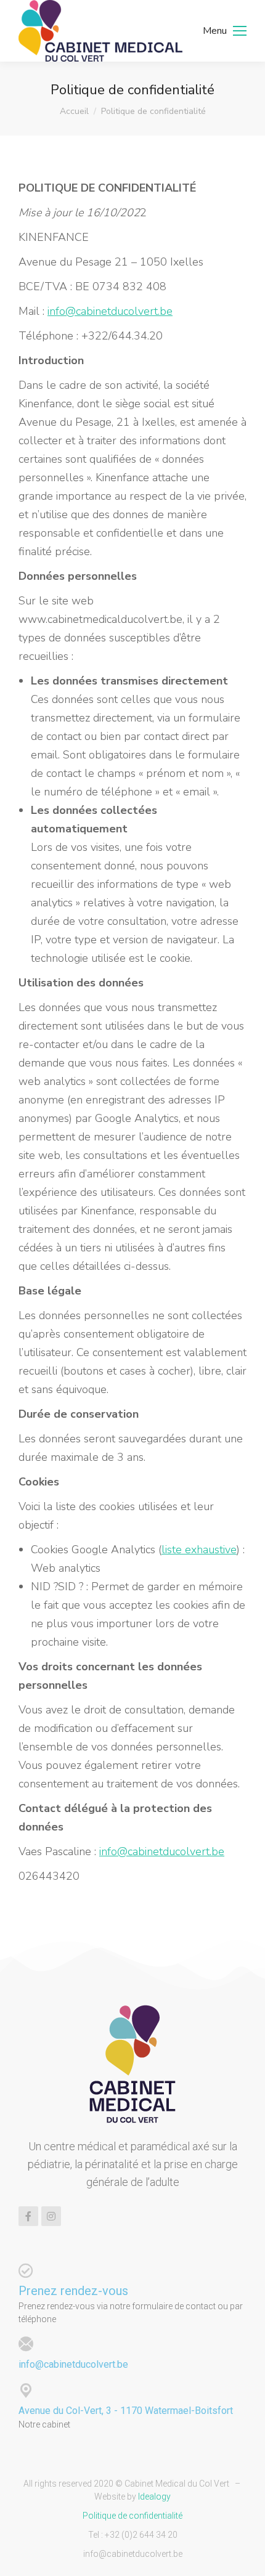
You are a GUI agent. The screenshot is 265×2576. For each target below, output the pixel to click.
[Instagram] (51, 2216)
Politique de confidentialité (132, 2516)
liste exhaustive (199, 1550)
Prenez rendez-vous (73, 2291)
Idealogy (154, 2497)
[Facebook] (28, 2216)
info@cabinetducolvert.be (110, 311)
